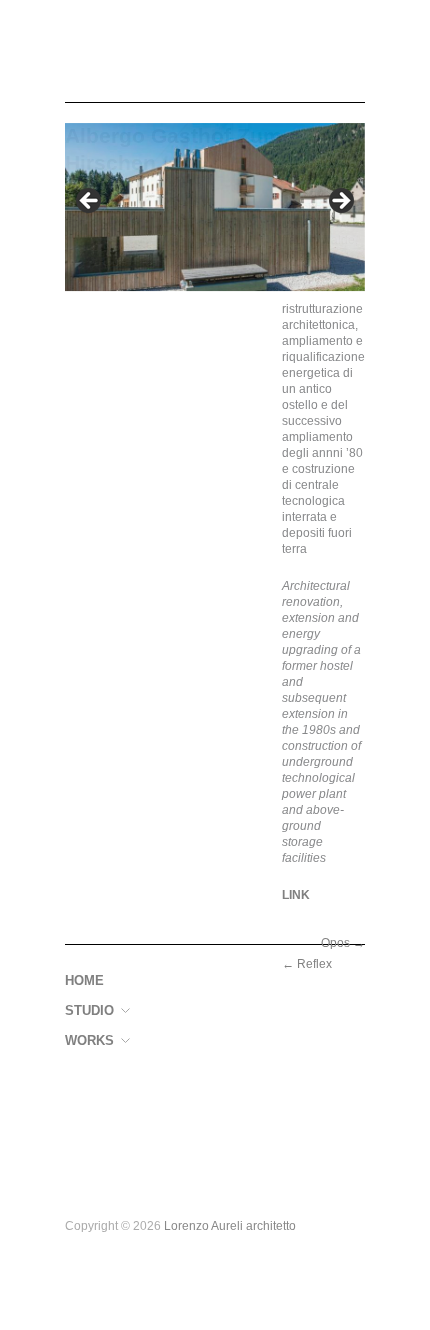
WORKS (89, 1041)
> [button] (340, 202)
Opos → (343, 942)
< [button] (90, 202)
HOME (84, 981)
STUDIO (89, 1011)
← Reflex (307, 963)
